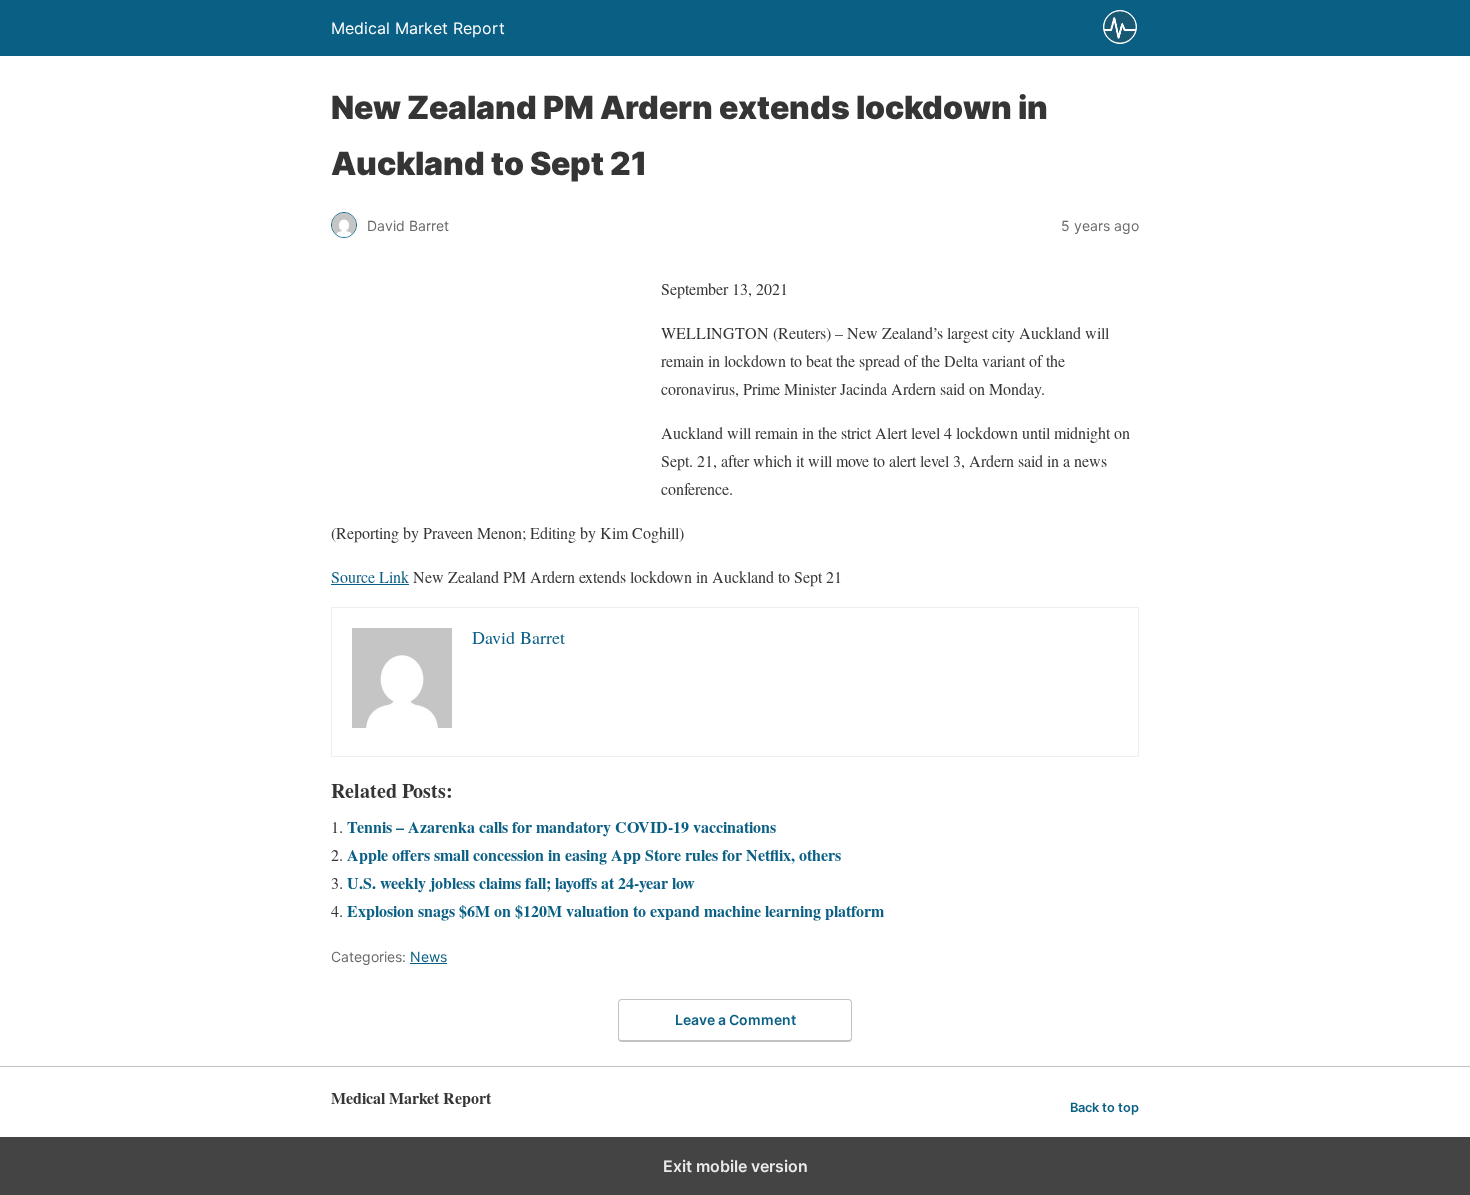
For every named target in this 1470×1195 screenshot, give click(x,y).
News (428, 956)
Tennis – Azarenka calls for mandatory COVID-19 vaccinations (561, 826)
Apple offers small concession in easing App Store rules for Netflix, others (594, 854)
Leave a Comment (735, 1019)
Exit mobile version (735, 1166)
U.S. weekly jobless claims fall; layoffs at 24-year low (521, 882)
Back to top (1104, 1107)
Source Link (370, 576)
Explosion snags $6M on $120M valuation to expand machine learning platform (615, 910)
